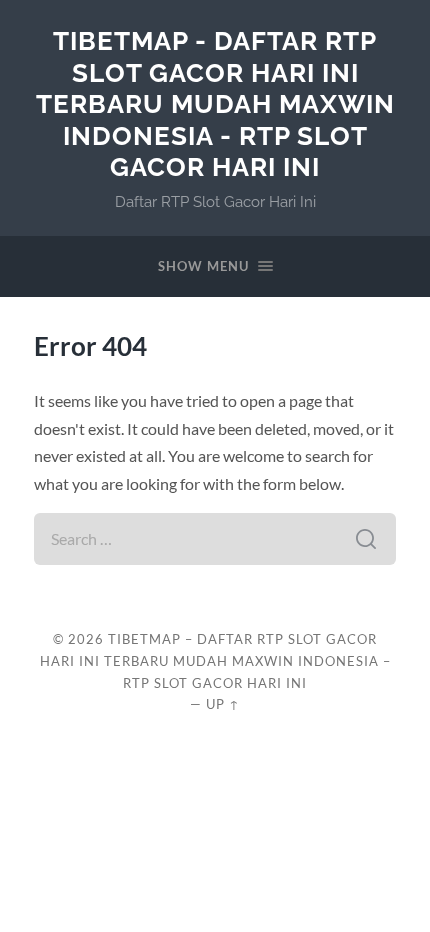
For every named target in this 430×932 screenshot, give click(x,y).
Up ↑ (223, 704)
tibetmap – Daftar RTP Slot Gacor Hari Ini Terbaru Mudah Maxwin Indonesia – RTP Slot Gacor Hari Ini (215, 661)
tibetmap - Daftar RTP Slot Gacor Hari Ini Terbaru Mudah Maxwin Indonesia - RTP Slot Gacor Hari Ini (215, 103)
